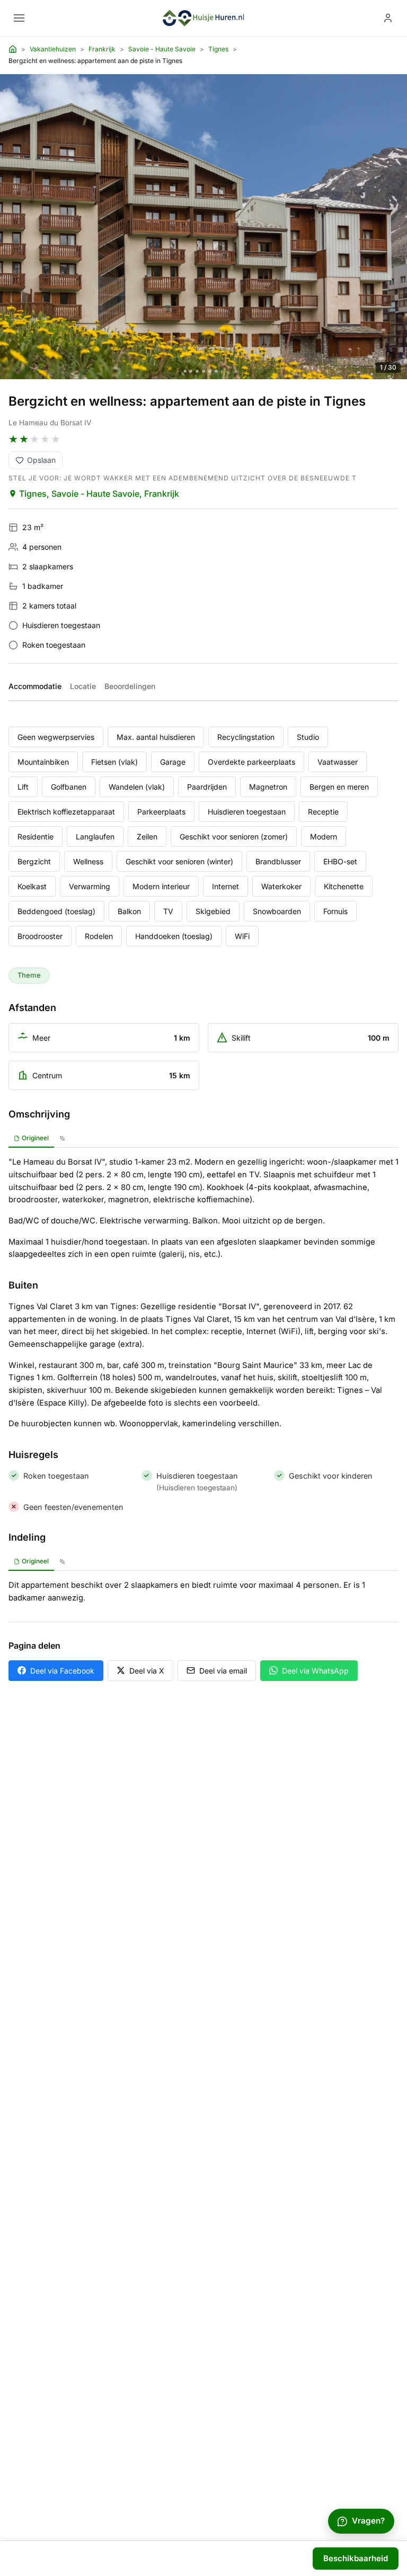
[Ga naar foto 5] (210, 371)
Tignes (218, 49)
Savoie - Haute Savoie (162, 49)
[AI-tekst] (62, 1139)
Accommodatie (35, 686)
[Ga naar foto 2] (191, 371)
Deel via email (223, 1671)
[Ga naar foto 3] (197, 371)
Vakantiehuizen (53, 49)
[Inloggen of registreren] (388, 18)
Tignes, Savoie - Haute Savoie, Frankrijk (99, 494)
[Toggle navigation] (19, 18)
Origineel (35, 1138)
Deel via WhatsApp (315, 1671)
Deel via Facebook (62, 1671)
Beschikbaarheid (356, 2558)
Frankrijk (102, 49)
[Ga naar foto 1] (185, 372)
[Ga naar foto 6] (216, 371)
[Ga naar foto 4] (203, 371)
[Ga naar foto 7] (222, 371)
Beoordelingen (130, 686)
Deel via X (147, 1671)
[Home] (13, 49)
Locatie (83, 686)
